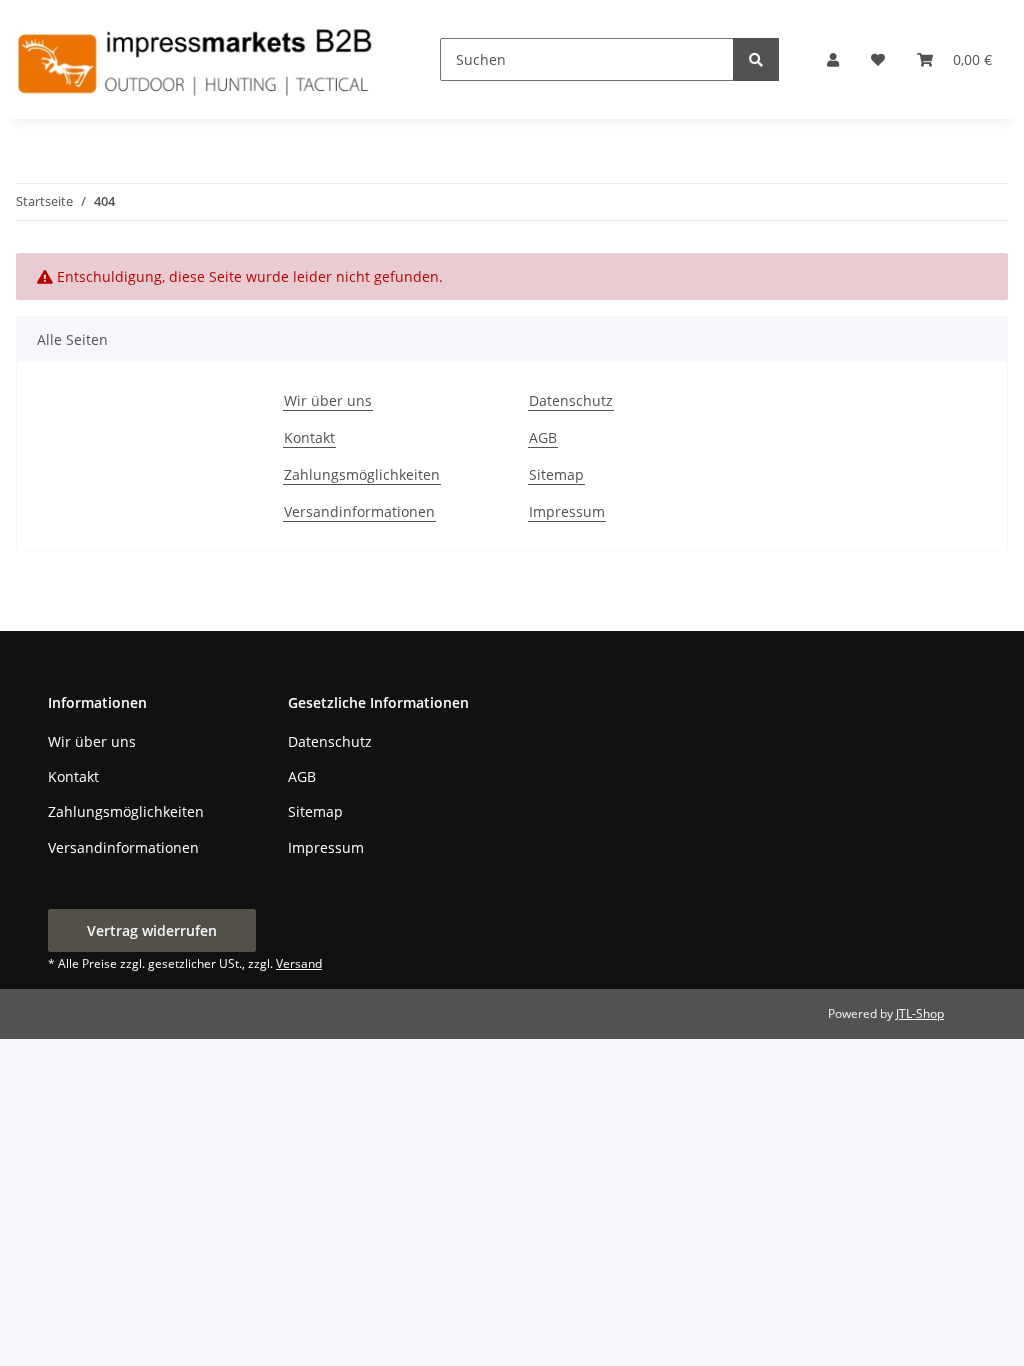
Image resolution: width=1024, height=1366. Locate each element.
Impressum (567, 511)
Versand (299, 963)
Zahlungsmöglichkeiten (362, 474)
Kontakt (309, 437)
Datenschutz (571, 400)
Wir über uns (328, 400)
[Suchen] (756, 59)
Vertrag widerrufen (152, 930)
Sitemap (556, 474)
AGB (543, 437)
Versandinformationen (359, 511)
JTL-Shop (920, 1013)
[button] (833, 59)
